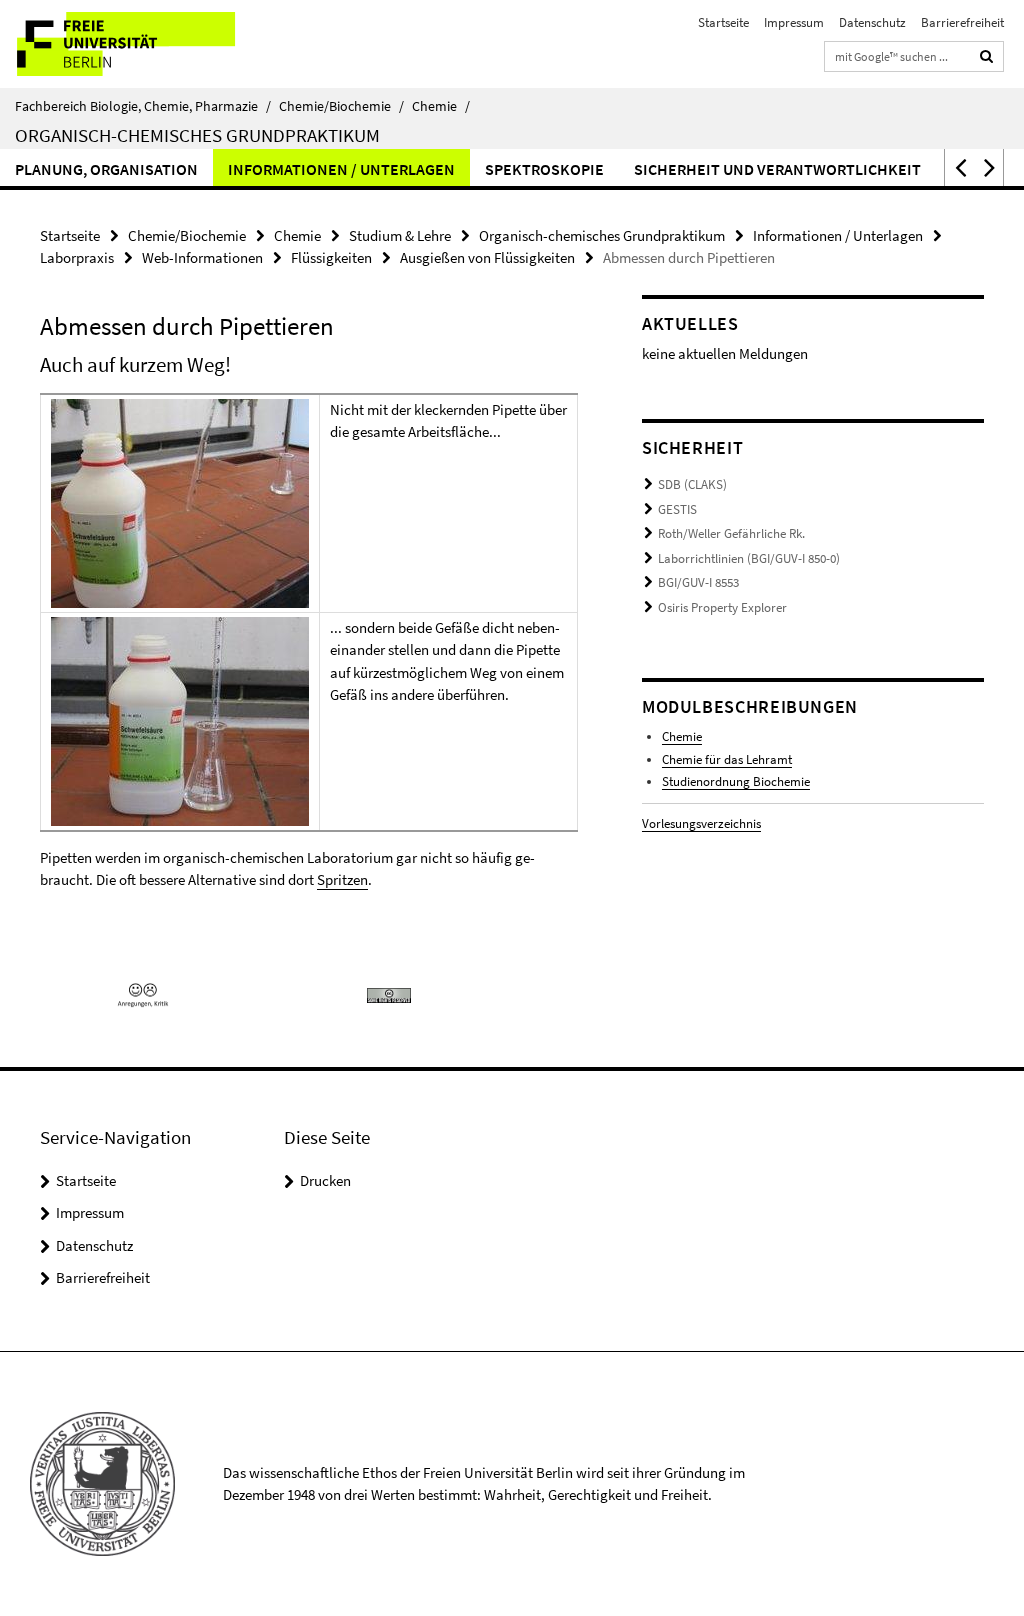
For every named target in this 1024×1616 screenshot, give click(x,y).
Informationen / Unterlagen (341, 169)
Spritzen (342, 879)
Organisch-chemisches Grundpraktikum (197, 135)
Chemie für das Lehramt (727, 759)
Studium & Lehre (400, 235)
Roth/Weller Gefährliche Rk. (731, 533)
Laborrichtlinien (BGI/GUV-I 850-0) (749, 558)
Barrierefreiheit (962, 22)
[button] (959, 167)
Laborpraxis (77, 257)
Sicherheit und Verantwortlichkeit (777, 169)
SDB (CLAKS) (692, 484)
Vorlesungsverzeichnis (701, 823)
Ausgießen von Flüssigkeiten (487, 257)
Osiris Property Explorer (722, 607)
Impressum (794, 22)
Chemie (441, 106)
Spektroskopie (544, 169)
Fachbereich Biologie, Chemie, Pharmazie (143, 106)
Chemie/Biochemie (341, 106)
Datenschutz (872, 22)
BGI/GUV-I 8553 (698, 582)
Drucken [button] (325, 1180)
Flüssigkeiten (331, 257)
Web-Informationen (202, 257)
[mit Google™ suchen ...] (987, 56)
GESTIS (677, 509)
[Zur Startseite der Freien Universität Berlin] (132, 44)
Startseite (723, 22)
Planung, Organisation (106, 169)
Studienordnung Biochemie (736, 781)
